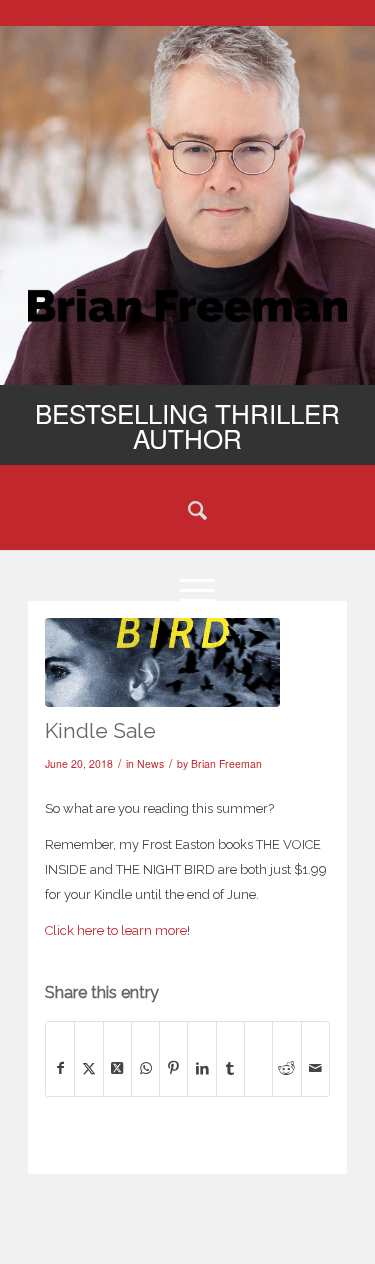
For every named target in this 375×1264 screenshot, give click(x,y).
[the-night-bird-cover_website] (162, 662)
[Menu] (187, 589)
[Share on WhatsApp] (145, 1068)
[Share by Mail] (315, 1068)
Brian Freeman (226, 763)
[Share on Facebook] (60, 1068)
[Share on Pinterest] (173, 1068)
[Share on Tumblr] (230, 1068)
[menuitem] (187, 509)
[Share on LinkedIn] (201, 1068)
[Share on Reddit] (286, 1068)
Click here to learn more (116, 930)
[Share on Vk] (258, 1047)
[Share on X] (88, 1068)
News (150, 763)
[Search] (187, 509)
